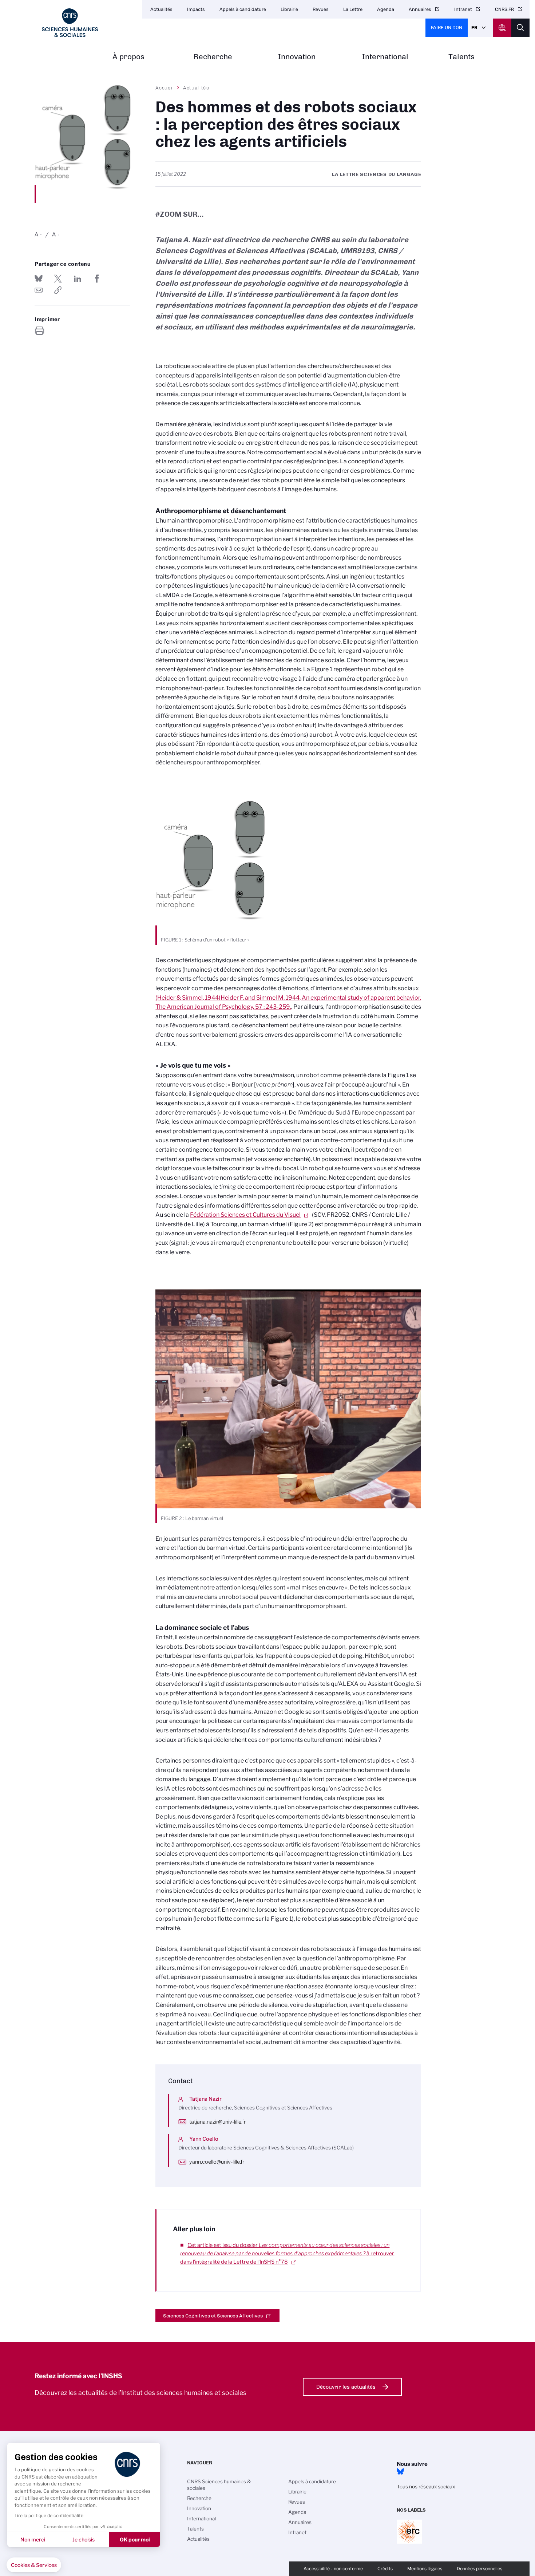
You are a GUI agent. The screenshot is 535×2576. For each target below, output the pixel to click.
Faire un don (447, 27)
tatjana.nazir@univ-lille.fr (217, 2122)
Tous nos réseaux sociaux (426, 2487)
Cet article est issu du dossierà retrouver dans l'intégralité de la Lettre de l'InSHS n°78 (287, 2253)
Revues (321, 9)
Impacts (196, 9)
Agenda (386, 9)
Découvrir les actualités (346, 2387)
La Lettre (353, 9)
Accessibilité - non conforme (333, 2569)
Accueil (165, 88)
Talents (461, 57)
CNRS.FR (504, 9)
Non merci (33, 2539)
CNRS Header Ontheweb (502, 28)
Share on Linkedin (78, 279)
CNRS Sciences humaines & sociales (219, 2485)
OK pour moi (135, 2539)
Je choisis (84, 2539)
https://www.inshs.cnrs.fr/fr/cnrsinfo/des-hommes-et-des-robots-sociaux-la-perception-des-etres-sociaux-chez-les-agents (58, 290)
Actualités (161, 9)
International (385, 57)
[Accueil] (70, 23)
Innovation (297, 57)
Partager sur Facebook (97, 279)
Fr (474, 27)
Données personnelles (479, 2569)
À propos (128, 57)
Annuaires (420, 9)
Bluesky (400, 2472)
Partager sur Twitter (58, 279)
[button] (34, 2565)
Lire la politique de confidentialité (49, 2515)
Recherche (213, 57)
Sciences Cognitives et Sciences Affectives (213, 2316)
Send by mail (39, 290)
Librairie (289, 9)
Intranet (463, 9)
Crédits (385, 2569)
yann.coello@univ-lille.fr (217, 2162)
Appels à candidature (243, 9)
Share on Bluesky (39, 279)
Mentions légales (425, 2569)
